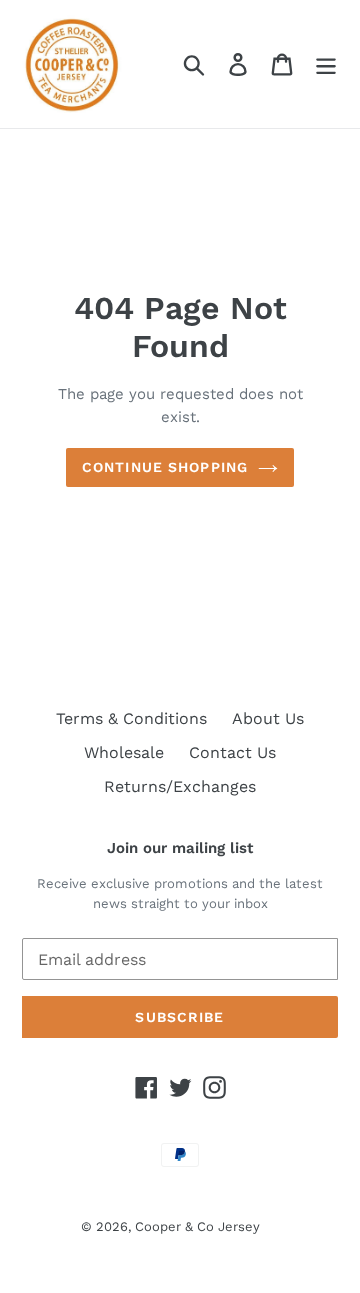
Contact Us (232, 752)
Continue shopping (165, 467)
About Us (268, 718)
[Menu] (326, 64)
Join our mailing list (180, 848)
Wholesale (124, 752)
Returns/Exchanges (180, 786)
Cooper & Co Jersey (197, 1226)
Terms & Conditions (131, 718)
